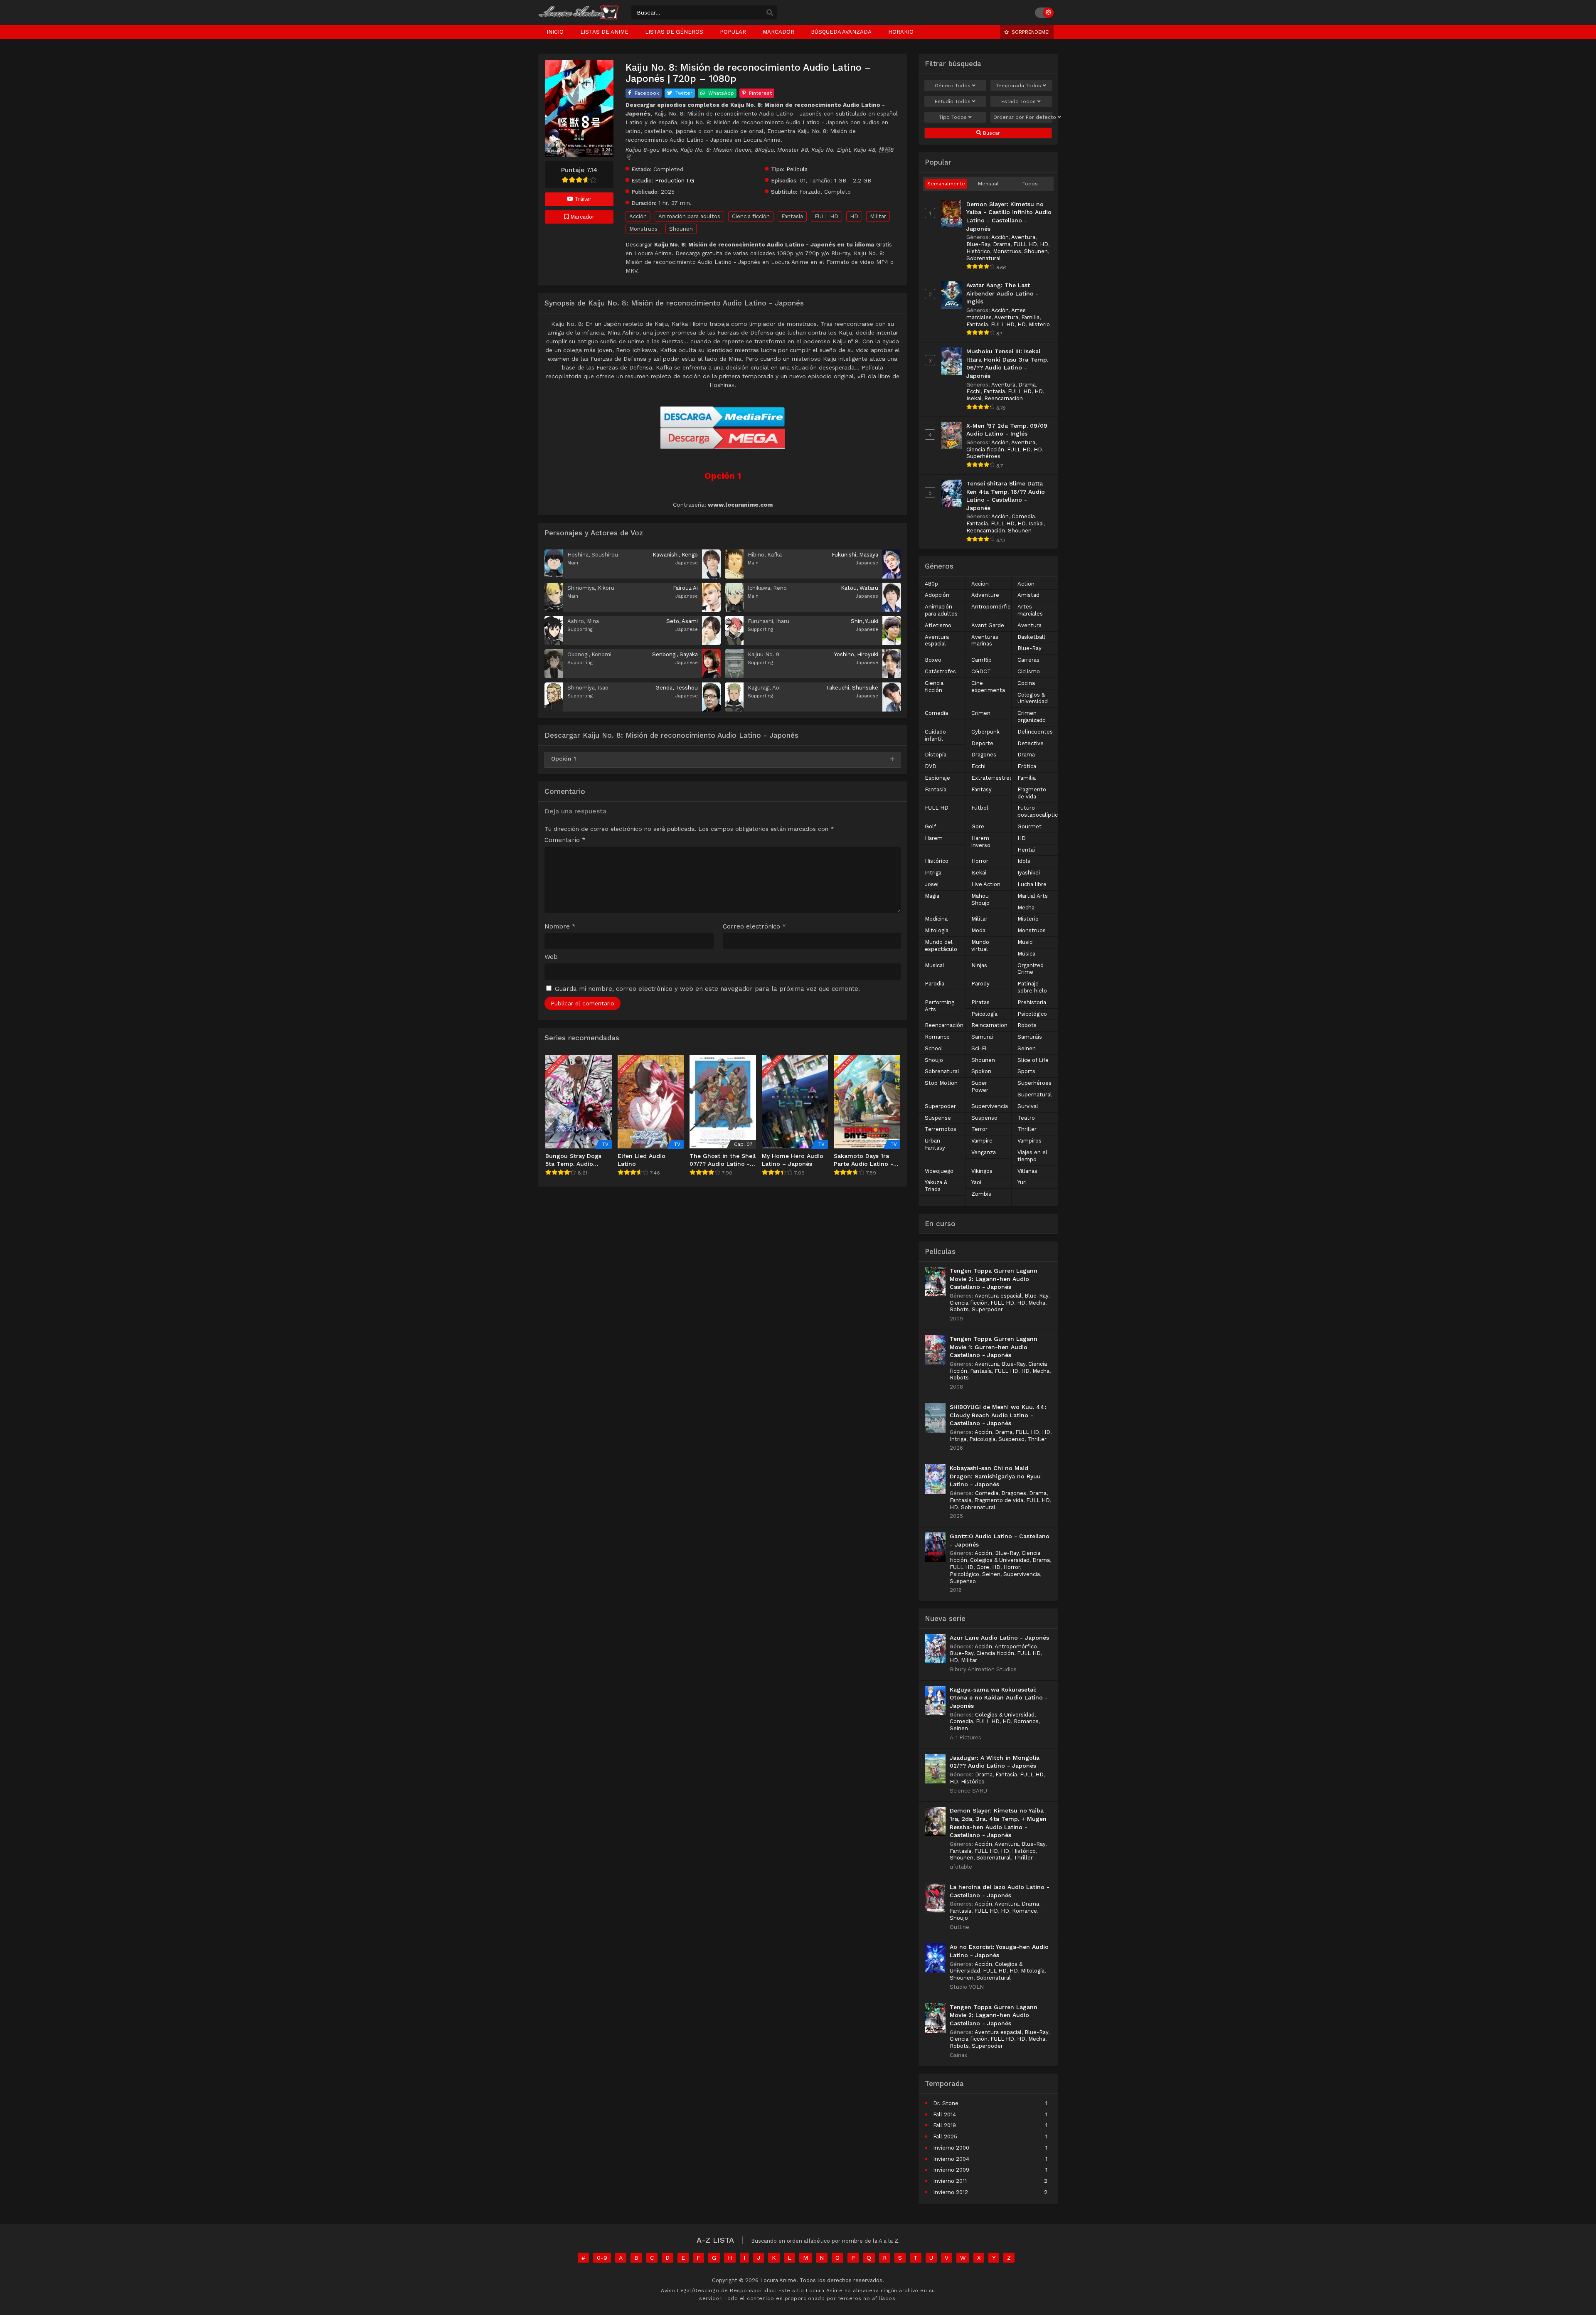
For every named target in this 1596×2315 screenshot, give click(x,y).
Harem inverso (981, 842)
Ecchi (973, 391)
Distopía (936, 755)
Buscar (991, 133)
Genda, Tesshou (677, 688)
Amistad (1028, 595)
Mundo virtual (980, 946)
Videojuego (939, 1171)
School (934, 1048)
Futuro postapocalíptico (1039, 811)
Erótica (1027, 766)
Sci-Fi (979, 1048)
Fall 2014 (945, 2114)
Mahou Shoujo (980, 899)
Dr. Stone (946, 2103)
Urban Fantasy (935, 1144)
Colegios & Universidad (1033, 698)
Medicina (936, 919)
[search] (770, 13)
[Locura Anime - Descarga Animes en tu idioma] (579, 17)
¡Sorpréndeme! (1029, 32)
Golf (930, 826)
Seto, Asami (682, 621)
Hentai (1026, 850)
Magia (932, 896)
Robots (1027, 1025)
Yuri (1022, 1182)
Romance (937, 1037)
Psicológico (1032, 1014)
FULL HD (826, 216)
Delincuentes (1035, 732)
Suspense (938, 1118)
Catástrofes (940, 671)
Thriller (1027, 1129)
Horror (980, 861)
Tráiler (582, 199)
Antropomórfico (993, 607)
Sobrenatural (984, 258)
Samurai (982, 1037)
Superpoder (940, 1106)
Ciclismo (1029, 671)
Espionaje (937, 778)
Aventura (1023, 237)
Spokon (981, 1071)
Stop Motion (941, 1083)
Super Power (980, 1086)
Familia (1030, 317)
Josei (932, 884)
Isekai (974, 398)
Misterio (1039, 324)
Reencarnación (1004, 398)
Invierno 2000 (951, 2148)
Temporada (1018, 86)
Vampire (982, 1141)
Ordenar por (1023, 117)
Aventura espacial (937, 640)
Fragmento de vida (1032, 793)
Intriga (933, 873)
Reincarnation (989, 1025)
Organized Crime (1031, 969)
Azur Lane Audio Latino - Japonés (999, 1638)
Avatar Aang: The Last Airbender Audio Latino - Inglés (1002, 293)
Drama (1002, 244)
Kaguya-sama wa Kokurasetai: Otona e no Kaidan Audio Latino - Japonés (999, 1698)
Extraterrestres (992, 778)
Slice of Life (1033, 1060)
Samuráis (1030, 1037)
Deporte (982, 743)
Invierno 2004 (951, 2159)
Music (1025, 942)
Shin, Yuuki (864, 621)
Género (953, 86)
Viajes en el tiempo (1032, 1156)
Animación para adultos (689, 216)
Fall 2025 (945, 2136)
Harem (934, 838)
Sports (1026, 1071)
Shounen (681, 229)
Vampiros (1030, 1141)
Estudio (953, 101)
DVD (931, 766)
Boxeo (933, 660)
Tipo (953, 117)
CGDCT (981, 671)
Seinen (1027, 1048)
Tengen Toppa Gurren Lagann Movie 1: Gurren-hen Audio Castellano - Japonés (994, 1347)
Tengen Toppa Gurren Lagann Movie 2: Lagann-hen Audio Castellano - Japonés (994, 1279)
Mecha (1026, 908)
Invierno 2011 (950, 2181)
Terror (979, 1129)
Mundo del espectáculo (941, 946)
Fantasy (981, 789)
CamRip (981, 660)
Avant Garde (988, 625)
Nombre (560, 927)
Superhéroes (983, 456)
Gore (978, 826)
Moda (978, 930)
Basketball (1031, 637)
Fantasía (792, 216)
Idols (1024, 861)
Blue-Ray (978, 244)
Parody (980, 984)
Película (797, 169)
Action (1026, 584)
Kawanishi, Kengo (675, 555)
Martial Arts (1033, 896)
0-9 (602, 2258)
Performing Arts (940, 1006)
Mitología (937, 930)
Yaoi (976, 1182)
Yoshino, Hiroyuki (856, 654)
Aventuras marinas (985, 640)
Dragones (984, 755)
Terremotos (941, 1129)
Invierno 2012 (951, 2192)
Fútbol (980, 808)
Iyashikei (1029, 873)
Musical (935, 965)
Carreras (1028, 660)
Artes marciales (1030, 610)
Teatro (1026, 1118)
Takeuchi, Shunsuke (852, 688)
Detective (1031, 743)
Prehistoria (1032, 1002)
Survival (1028, 1106)
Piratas (980, 1002)
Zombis (981, 1194)
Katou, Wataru (860, 588)
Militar (878, 216)
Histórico (978, 251)
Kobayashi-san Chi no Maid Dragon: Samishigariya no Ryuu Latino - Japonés (995, 1476)
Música (1026, 954)
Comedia (1023, 516)
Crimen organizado (1032, 717)
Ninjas (979, 965)
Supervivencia (990, 1106)
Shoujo (934, 1060)
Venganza (984, 1152)
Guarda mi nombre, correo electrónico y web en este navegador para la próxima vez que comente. (707, 989)
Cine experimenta (988, 687)
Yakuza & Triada (936, 1186)
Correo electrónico (754, 927)
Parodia (935, 984)
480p (931, 584)
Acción (638, 216)
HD (854, 216)
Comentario (565, 840)
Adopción (937, 595)
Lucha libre (1032, 884)
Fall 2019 (945, 2125)
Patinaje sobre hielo (1032, 987)
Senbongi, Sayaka (675, 654)
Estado (1018, 101)
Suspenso (984, 1118)
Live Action (986, 884)
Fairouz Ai (685, 588)
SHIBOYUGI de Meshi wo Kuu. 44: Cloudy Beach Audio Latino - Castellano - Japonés (998, 1415)
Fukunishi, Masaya (855, 555)
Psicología (984, 1014)
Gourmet (1030, 826)
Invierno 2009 (951, 2170)
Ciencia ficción (751, 216)
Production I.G (675, 180)
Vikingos (982, 1171)
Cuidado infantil (935, 735)
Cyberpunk (985, 732)
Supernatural (1035, 1095)
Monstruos (643, 229)
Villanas (1027, 1171)
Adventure (985, 595)
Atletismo (938, 625)
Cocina (1026, 683)
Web (551, 957)
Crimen (981, 713)
